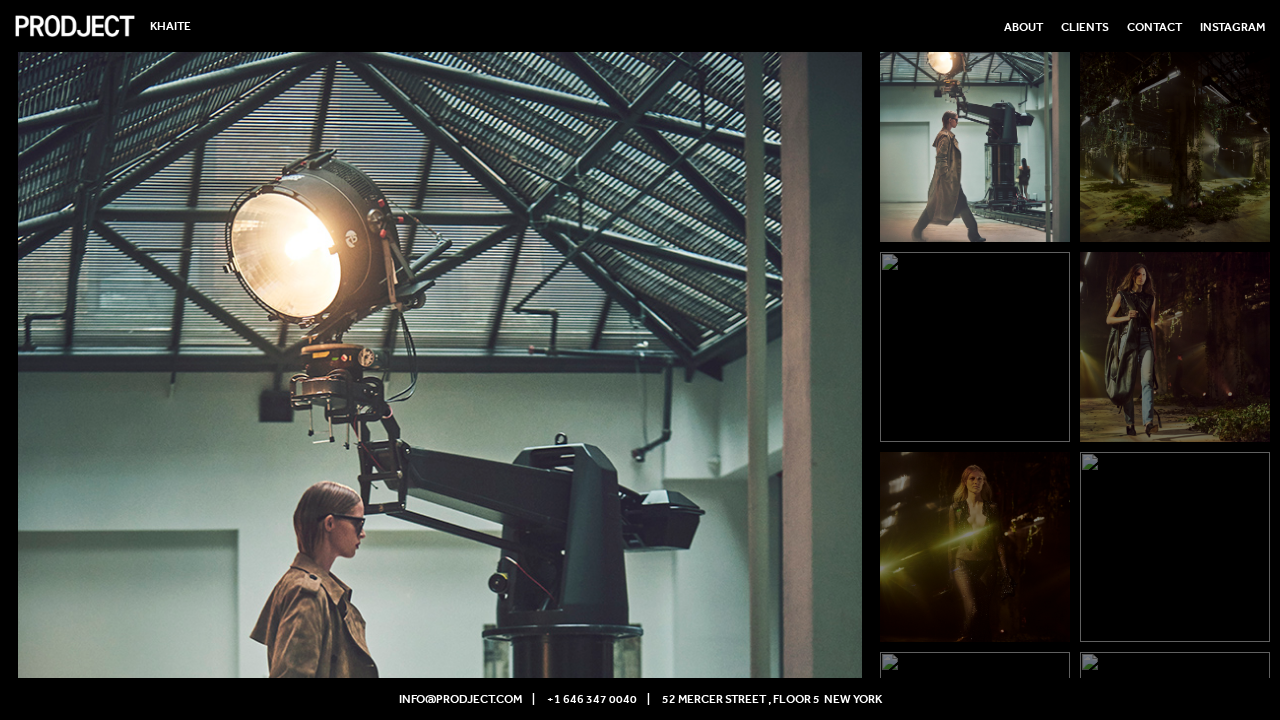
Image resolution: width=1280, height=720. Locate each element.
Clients (1085, 27)
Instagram (1232, 27)
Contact (1154, 27)
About (1023, 27)
